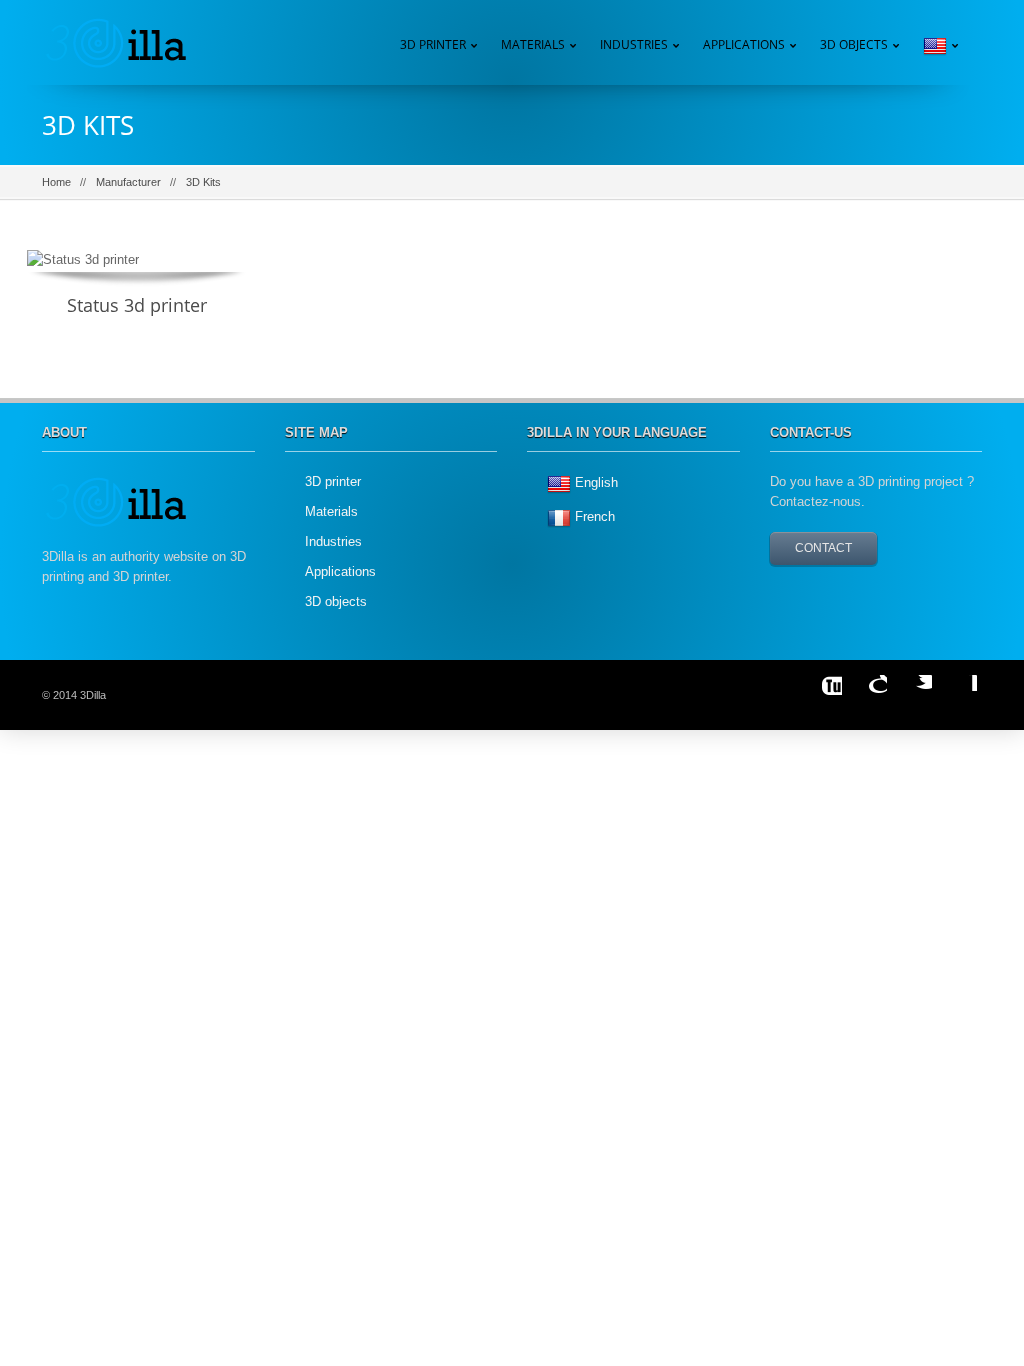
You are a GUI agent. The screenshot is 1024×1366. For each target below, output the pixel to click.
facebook (957, 695)
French (595, 516)
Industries (634, 44)
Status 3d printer (137, 305)
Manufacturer (128, 182)
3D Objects (854, 44)
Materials (331, 511)
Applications (744, 44)
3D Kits (203, 182)
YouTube (822, 695)
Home (56, 182)
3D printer (333, 481)
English (596, 482)
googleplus (867, 695)
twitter (912, 695)
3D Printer (433, 44)
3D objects (336, 601)
